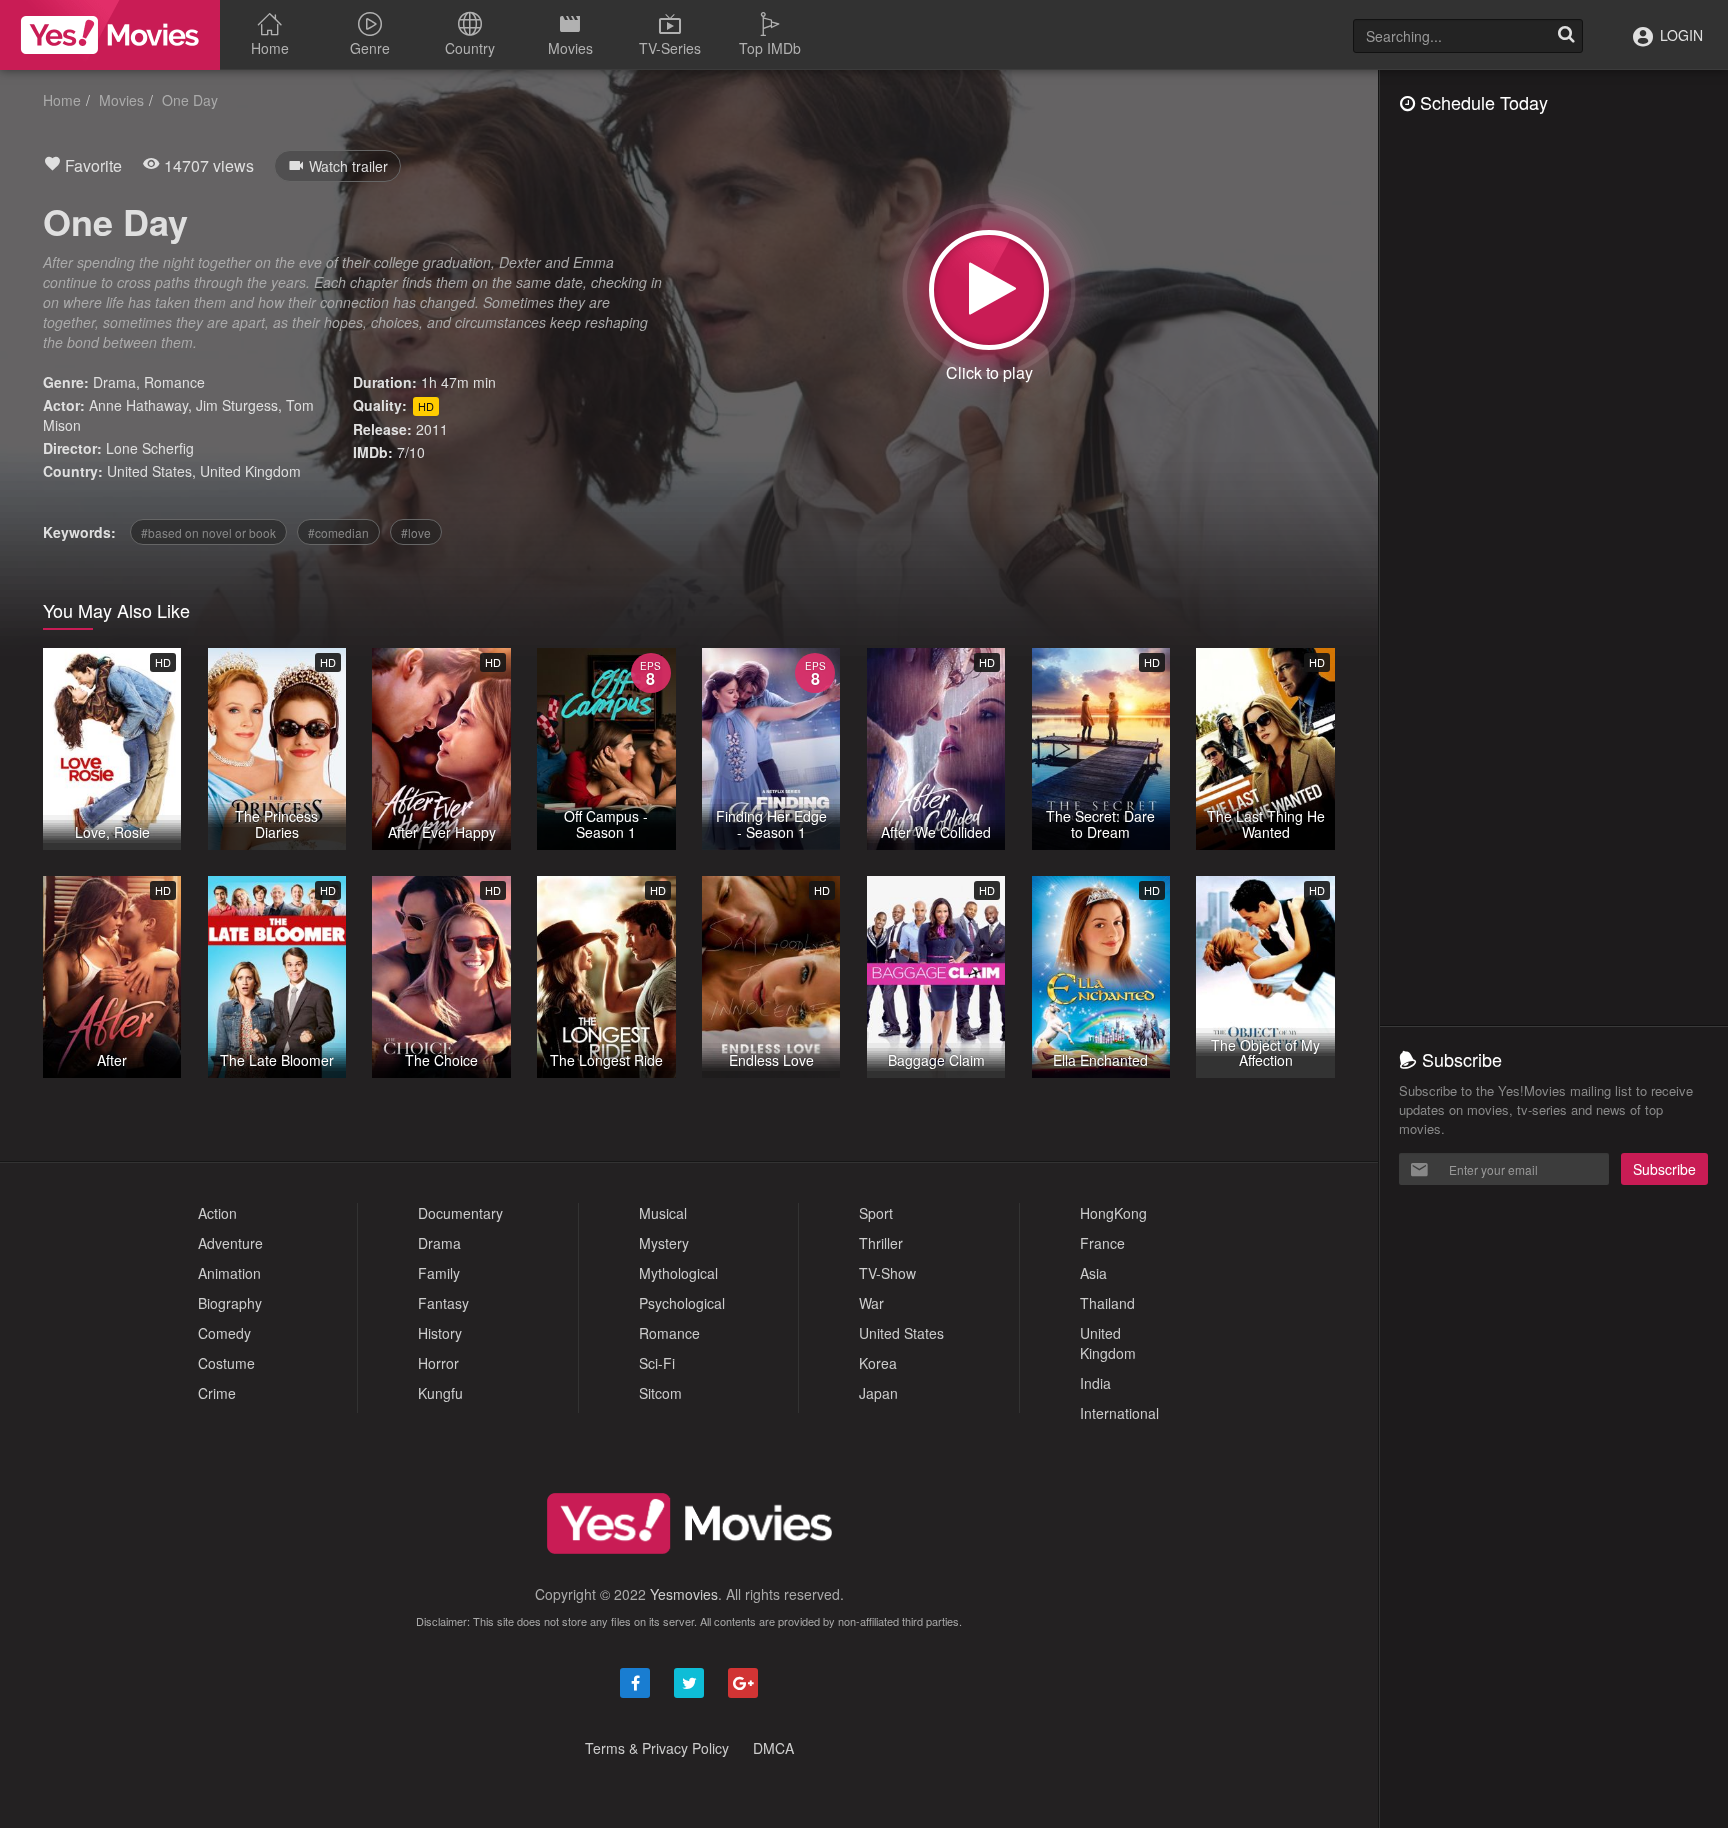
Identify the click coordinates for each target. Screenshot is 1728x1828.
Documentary (460, 1213)
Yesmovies (684, 1594)
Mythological (678, 1273)
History (440, 1333)
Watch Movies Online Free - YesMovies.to (110, 35)
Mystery (664, 1243)
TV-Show (887, 1273)
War (871, 1303)
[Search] (1566, 36)
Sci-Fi (657, 1363)
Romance (174, 382)
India (1095, 1383)
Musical (663, 1213)
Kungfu (440, 1393)
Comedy (224, 1333)
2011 (432, 429)
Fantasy (443, 1303)
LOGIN (1679, 35)
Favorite (91, 165)
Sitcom (660, 1393)
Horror (438, 1363)
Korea (878, 1363)
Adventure (230, 1243)
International (1119, 1413)
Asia (1093, 1273)
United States (149, 471)
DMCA (773, 1748)
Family (439, 1273)
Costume (226, 1363)
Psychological (682, 1303)
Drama (114, 382)
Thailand (1107, 1303)
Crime (217, 1393)
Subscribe (1664, 1169)
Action (217, 1213)
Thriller (881, 1243)
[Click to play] (989, 290)
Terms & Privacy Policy (657, 1748)
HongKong (1113, 1213)
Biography (230, 1303)
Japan (878, 1393)
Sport (876, 1213)
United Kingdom (250, 471)
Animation (229, 1273)
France (1102, 1243)
